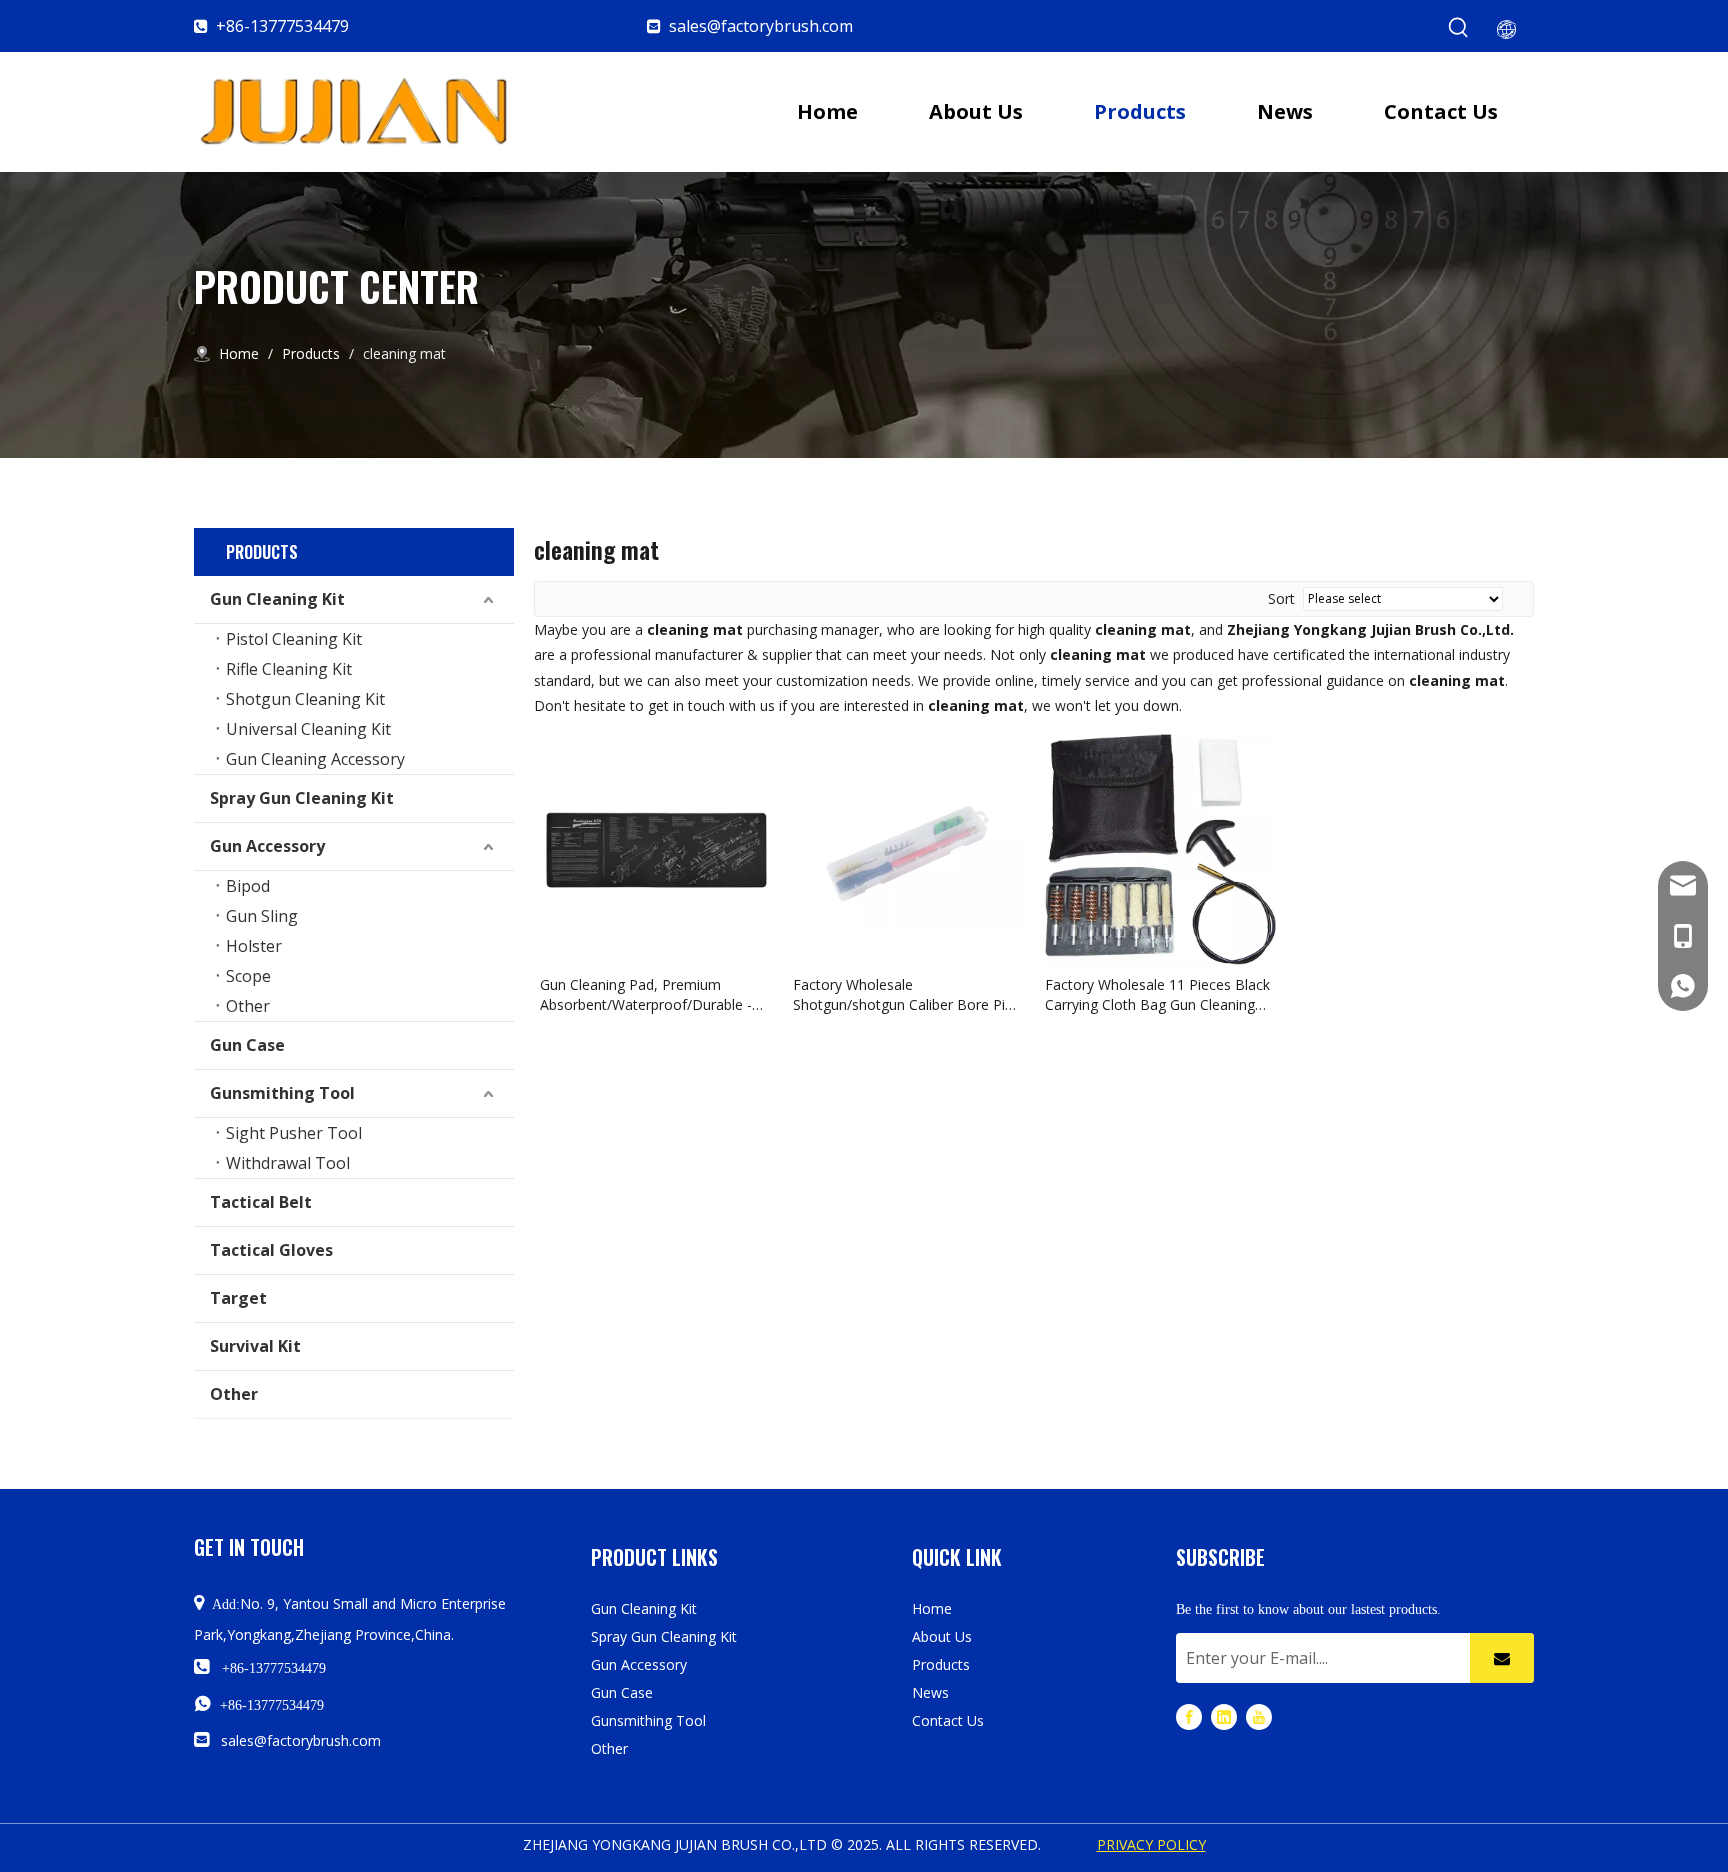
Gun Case (247, 1045)
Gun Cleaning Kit (277, 599)
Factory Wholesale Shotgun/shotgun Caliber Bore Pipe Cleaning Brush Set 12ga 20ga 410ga (907, 995)
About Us (942, 1636)
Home (932, 1608)
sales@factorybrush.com (761, 26)
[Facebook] (1189, 1716)
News (930, 1692)
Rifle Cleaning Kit (289, 669)
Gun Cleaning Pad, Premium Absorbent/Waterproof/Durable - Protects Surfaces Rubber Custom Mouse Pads (650, 995)
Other (248, 1006)
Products (941, 1664)
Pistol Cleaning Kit (294, 639)
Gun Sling (262, 916)
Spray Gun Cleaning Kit (302, 798)
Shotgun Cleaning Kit (305, 699)
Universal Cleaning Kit (308, 729)
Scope (248, 976)
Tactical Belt (261, 1202)
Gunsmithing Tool (282, 1093)
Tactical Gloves (271, 1250)
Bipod (248, 886)
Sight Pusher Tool (294, 1133)
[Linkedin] (1224, 1716)
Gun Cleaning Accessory (315, 759)
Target (238, 1298)
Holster (254, 946)
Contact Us (948, 1720)
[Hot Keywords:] (1459, 28)
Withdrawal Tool (288, 1163)
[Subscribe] (1502, 1658)
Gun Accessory (267, 846)
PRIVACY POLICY (1151, 1844)
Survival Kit (255, 1346)
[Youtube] (1259, 1716)
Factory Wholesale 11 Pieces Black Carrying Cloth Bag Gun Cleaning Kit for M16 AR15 (1157, 995)
